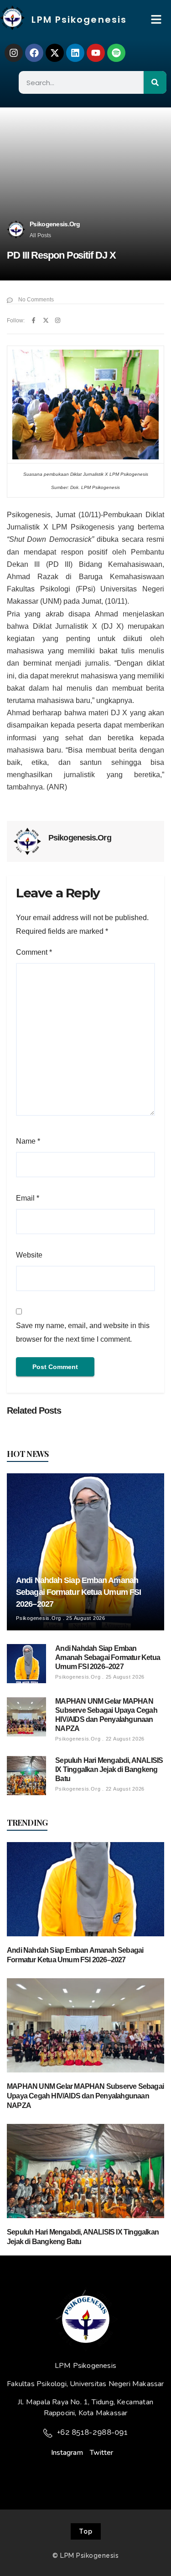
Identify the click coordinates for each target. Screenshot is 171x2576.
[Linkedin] (75, 53)
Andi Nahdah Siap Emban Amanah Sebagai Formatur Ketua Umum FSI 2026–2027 (78, 1592)
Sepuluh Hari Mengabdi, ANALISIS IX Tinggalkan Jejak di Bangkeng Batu (109, 1769)
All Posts (40, 235)
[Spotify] (116, 53)
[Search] (155, 82)
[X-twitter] (55, 53)
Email (28, 1198)
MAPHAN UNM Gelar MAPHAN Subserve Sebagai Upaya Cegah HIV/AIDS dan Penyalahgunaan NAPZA (85, 2096)
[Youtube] (96, 53)
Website (29, 1255)
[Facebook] (34, 53)
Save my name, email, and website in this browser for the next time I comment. (83, 1332)
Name (28, 1141)
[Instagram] (14, 53)
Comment (34, 952)
